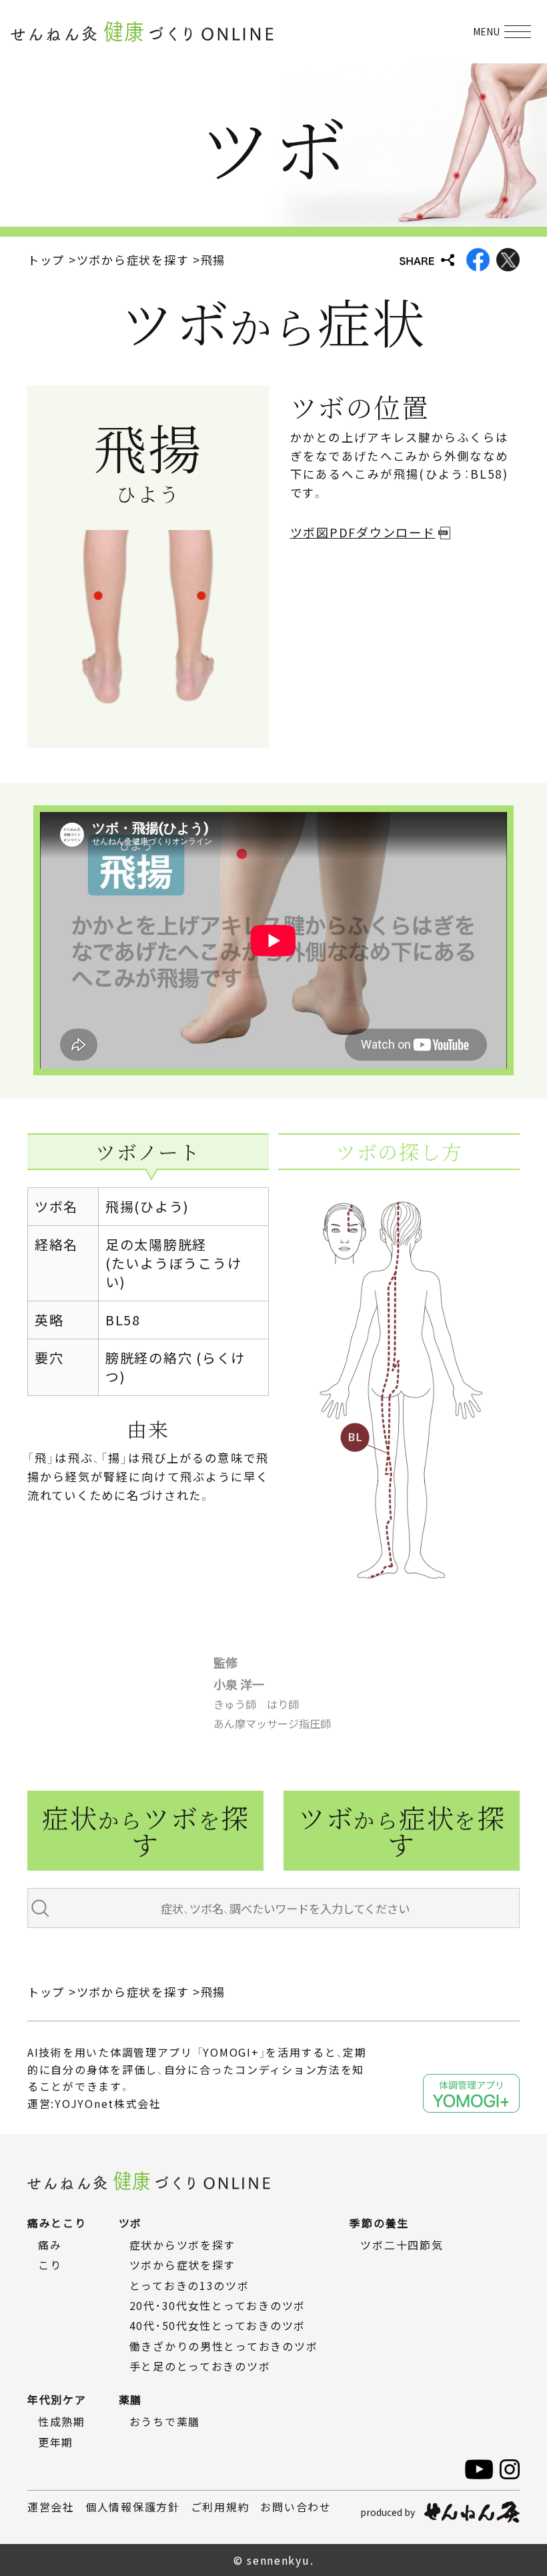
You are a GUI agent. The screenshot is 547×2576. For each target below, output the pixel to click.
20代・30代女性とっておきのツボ (217, 2305)
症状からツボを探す (183, 2245)
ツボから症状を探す (133, 260)
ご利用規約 (220, 2507)
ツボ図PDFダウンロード (363, 532)
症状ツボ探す (145, 1830)
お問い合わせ (296, 2507)
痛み (50, 2245)
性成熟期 (62, 2421)
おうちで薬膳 (165, 2421)
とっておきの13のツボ (189, 2285)
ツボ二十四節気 (402, 2245)
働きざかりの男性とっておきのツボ (224, 2346)
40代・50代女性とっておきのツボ (217, 2325)
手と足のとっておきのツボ (200, 2366)
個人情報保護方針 (133, 2507)
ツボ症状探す (402, 1830)
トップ (46, 260)
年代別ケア (57, 2399)
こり (50, 2265)
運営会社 (51, 2507)
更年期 (56, 2442)
